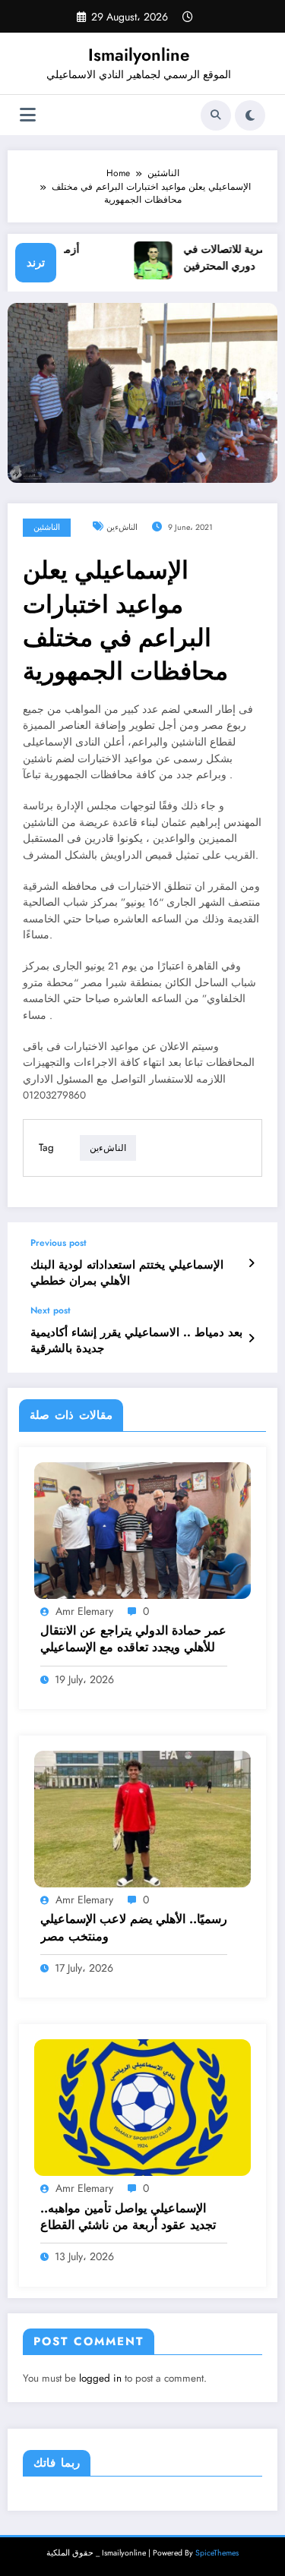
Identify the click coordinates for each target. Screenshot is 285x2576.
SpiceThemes (217, 2553)
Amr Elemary (84, 1611)
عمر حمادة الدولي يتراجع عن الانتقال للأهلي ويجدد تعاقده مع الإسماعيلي (133, 1639)
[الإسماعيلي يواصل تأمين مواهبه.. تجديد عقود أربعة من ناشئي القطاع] (142, 2107)
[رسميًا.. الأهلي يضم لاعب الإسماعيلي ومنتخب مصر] (142, 1818)
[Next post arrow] (251, 1338)
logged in (100, 2378)
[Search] (216, 115)
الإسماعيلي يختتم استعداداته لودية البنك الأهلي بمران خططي (127, 1273)
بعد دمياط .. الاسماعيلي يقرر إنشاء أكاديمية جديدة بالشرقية (136, 1341)
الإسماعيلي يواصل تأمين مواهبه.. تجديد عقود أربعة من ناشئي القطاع (128, 2217)
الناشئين (47, 527)
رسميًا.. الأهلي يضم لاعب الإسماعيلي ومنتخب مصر (134, 1928)
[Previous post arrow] (251, 1263)
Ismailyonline (139, 55)
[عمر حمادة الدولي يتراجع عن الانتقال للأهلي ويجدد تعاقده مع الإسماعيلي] (142, 1529)
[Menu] (28, 115)
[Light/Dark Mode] (250, 115)
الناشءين (122, 527)
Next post (51, 1310)
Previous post (59, 1243)
